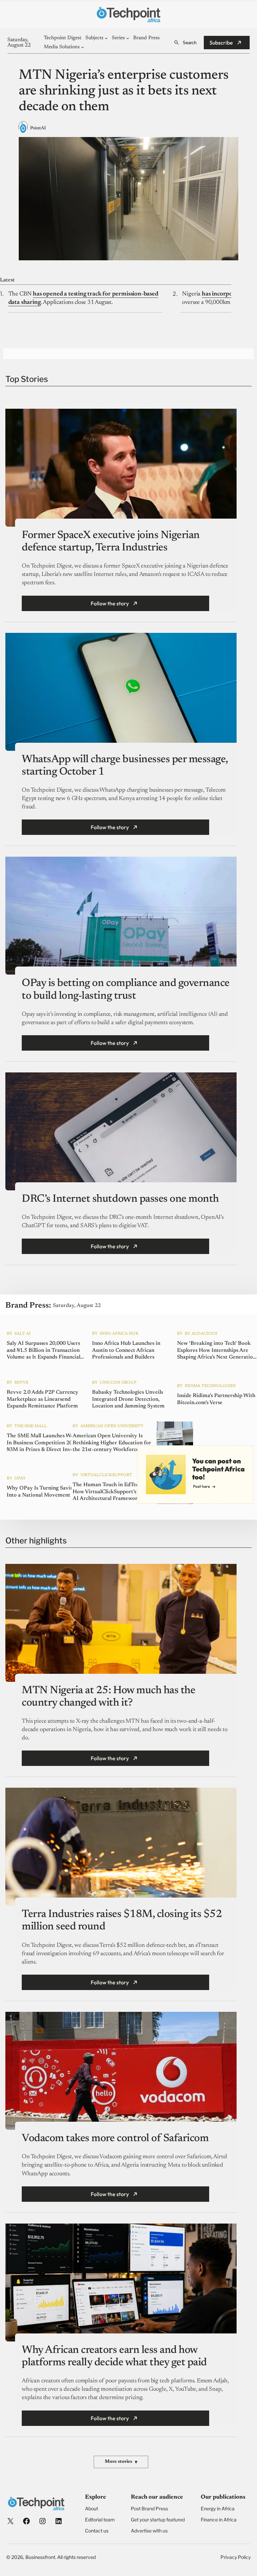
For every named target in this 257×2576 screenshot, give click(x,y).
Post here (201, 1486)
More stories (121, 2462)
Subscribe (221, 43)
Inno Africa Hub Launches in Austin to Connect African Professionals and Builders (126, 1350)
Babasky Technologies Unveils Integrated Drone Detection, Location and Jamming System (128, 1399)
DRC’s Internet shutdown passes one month (120, 1199)
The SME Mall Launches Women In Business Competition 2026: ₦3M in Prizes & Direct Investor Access (45, 1443)
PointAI (38, 128)
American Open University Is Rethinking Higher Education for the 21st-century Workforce (112, 1443)
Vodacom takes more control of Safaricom (115, 2138)
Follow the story (110, 603)
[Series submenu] (128, 38)
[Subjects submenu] (106, 38)
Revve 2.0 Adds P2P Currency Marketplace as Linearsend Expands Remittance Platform (42, 1399)
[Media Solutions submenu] (82, 47)
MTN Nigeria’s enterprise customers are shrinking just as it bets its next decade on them (124, 91)
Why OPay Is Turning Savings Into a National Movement (42, 1492)
